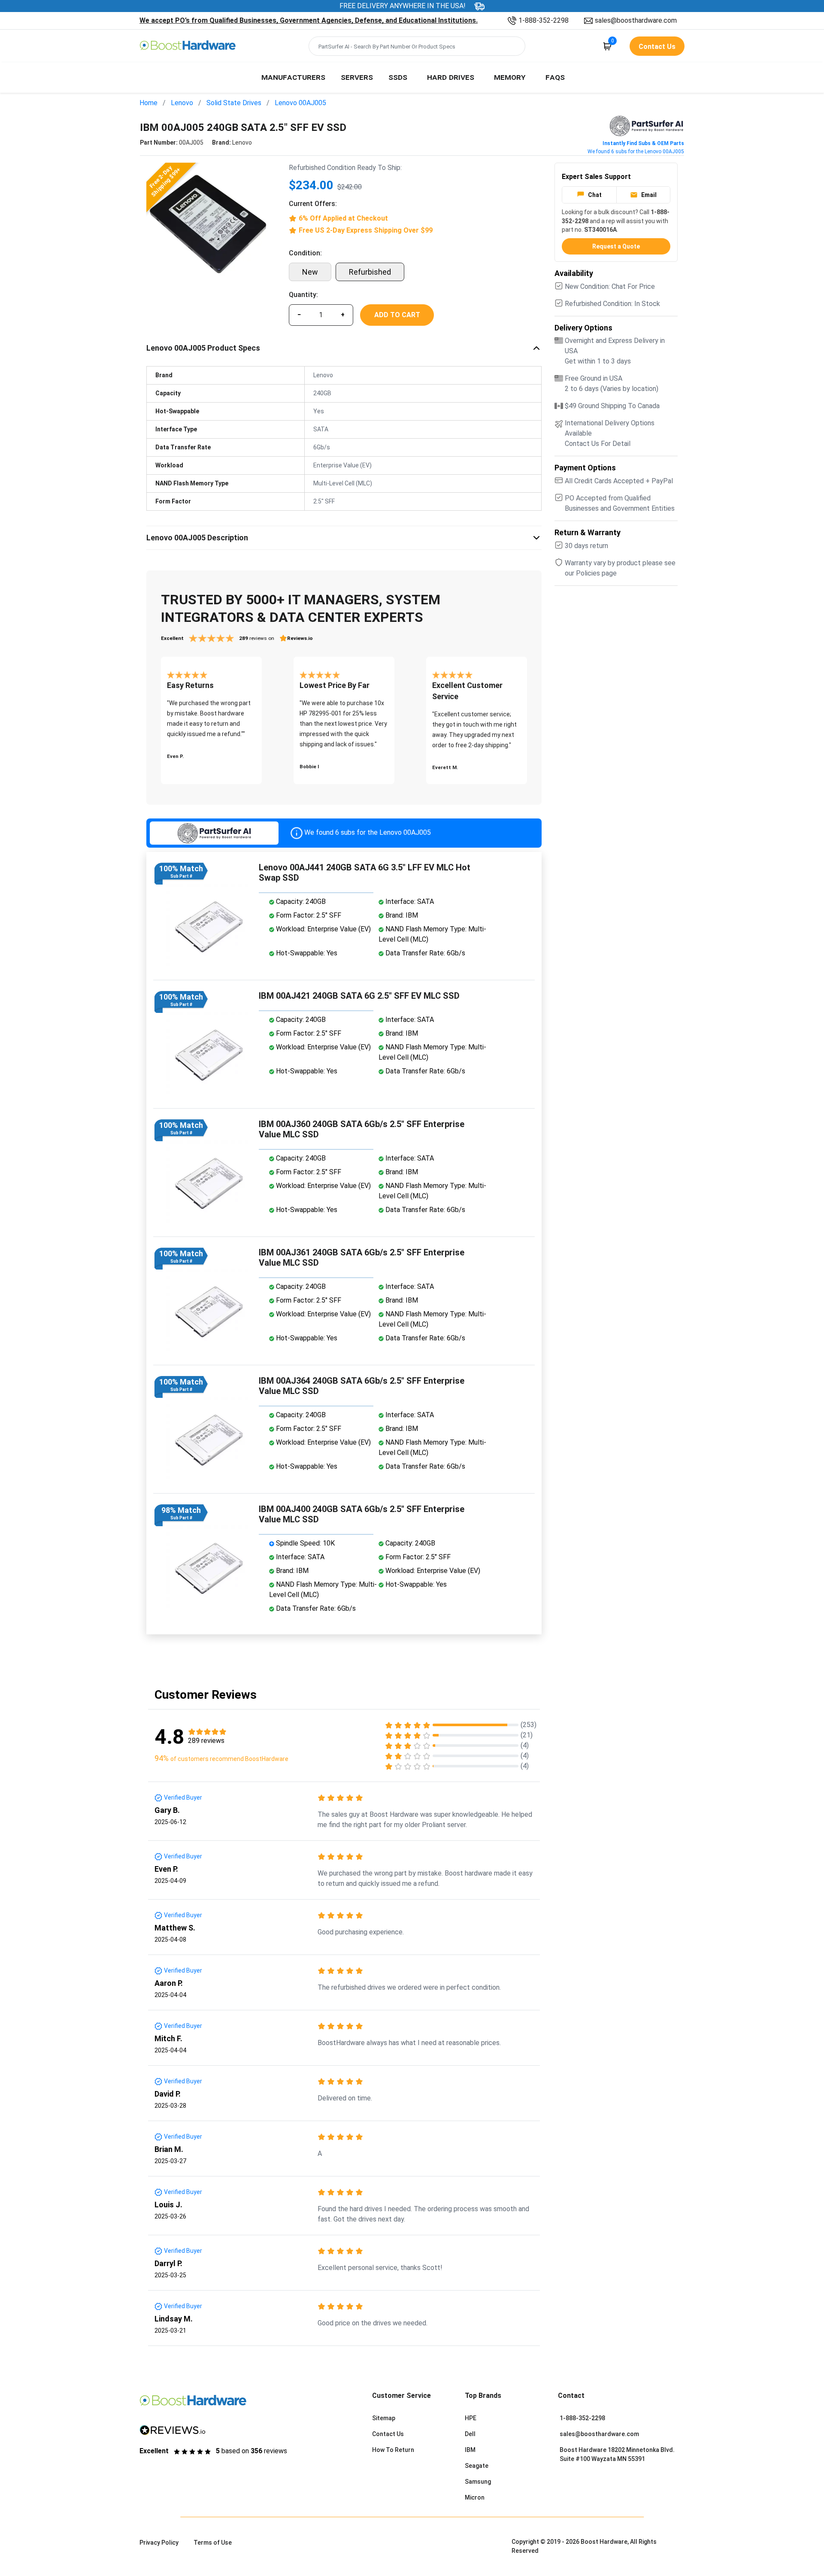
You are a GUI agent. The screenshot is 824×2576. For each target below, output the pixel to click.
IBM (470, 2450)
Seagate (477, 2466)
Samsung (478, 2482)
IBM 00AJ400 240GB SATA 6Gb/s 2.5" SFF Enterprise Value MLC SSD (362, 1514)
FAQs (555, 77)
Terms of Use (213, 2543)
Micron (475, 2497)
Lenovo (182, 103)
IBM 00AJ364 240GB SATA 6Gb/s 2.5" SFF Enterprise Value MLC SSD (362, 1386)
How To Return (393, 2450)
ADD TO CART (397, 315)
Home (148, 103)
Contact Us (388, 2434)
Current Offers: (313, 204)
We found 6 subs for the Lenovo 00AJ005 (636, 152)
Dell (470, 2434)
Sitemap (384, 2418)
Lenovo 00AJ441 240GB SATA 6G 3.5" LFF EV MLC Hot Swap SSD (365, 873)
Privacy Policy (159, 2543)
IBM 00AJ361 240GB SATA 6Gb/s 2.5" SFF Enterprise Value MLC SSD (362, 1258)
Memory (510, 77)
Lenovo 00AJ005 (300, 103)
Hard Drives (451, 77)
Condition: (305, 253)
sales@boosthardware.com (636, 20)
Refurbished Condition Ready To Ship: (345, 168)
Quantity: (303, 295)
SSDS (398, 77)
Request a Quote (616, 246)
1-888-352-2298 (544, 20)
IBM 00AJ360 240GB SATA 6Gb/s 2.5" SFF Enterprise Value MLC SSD (362, 1129)
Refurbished (370, 272)
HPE (471, 2418)
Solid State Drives (234, 103)
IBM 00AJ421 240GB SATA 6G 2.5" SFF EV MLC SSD (359, 996)
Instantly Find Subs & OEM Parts (643, 143)
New (310, 272)
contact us (657, 47)
